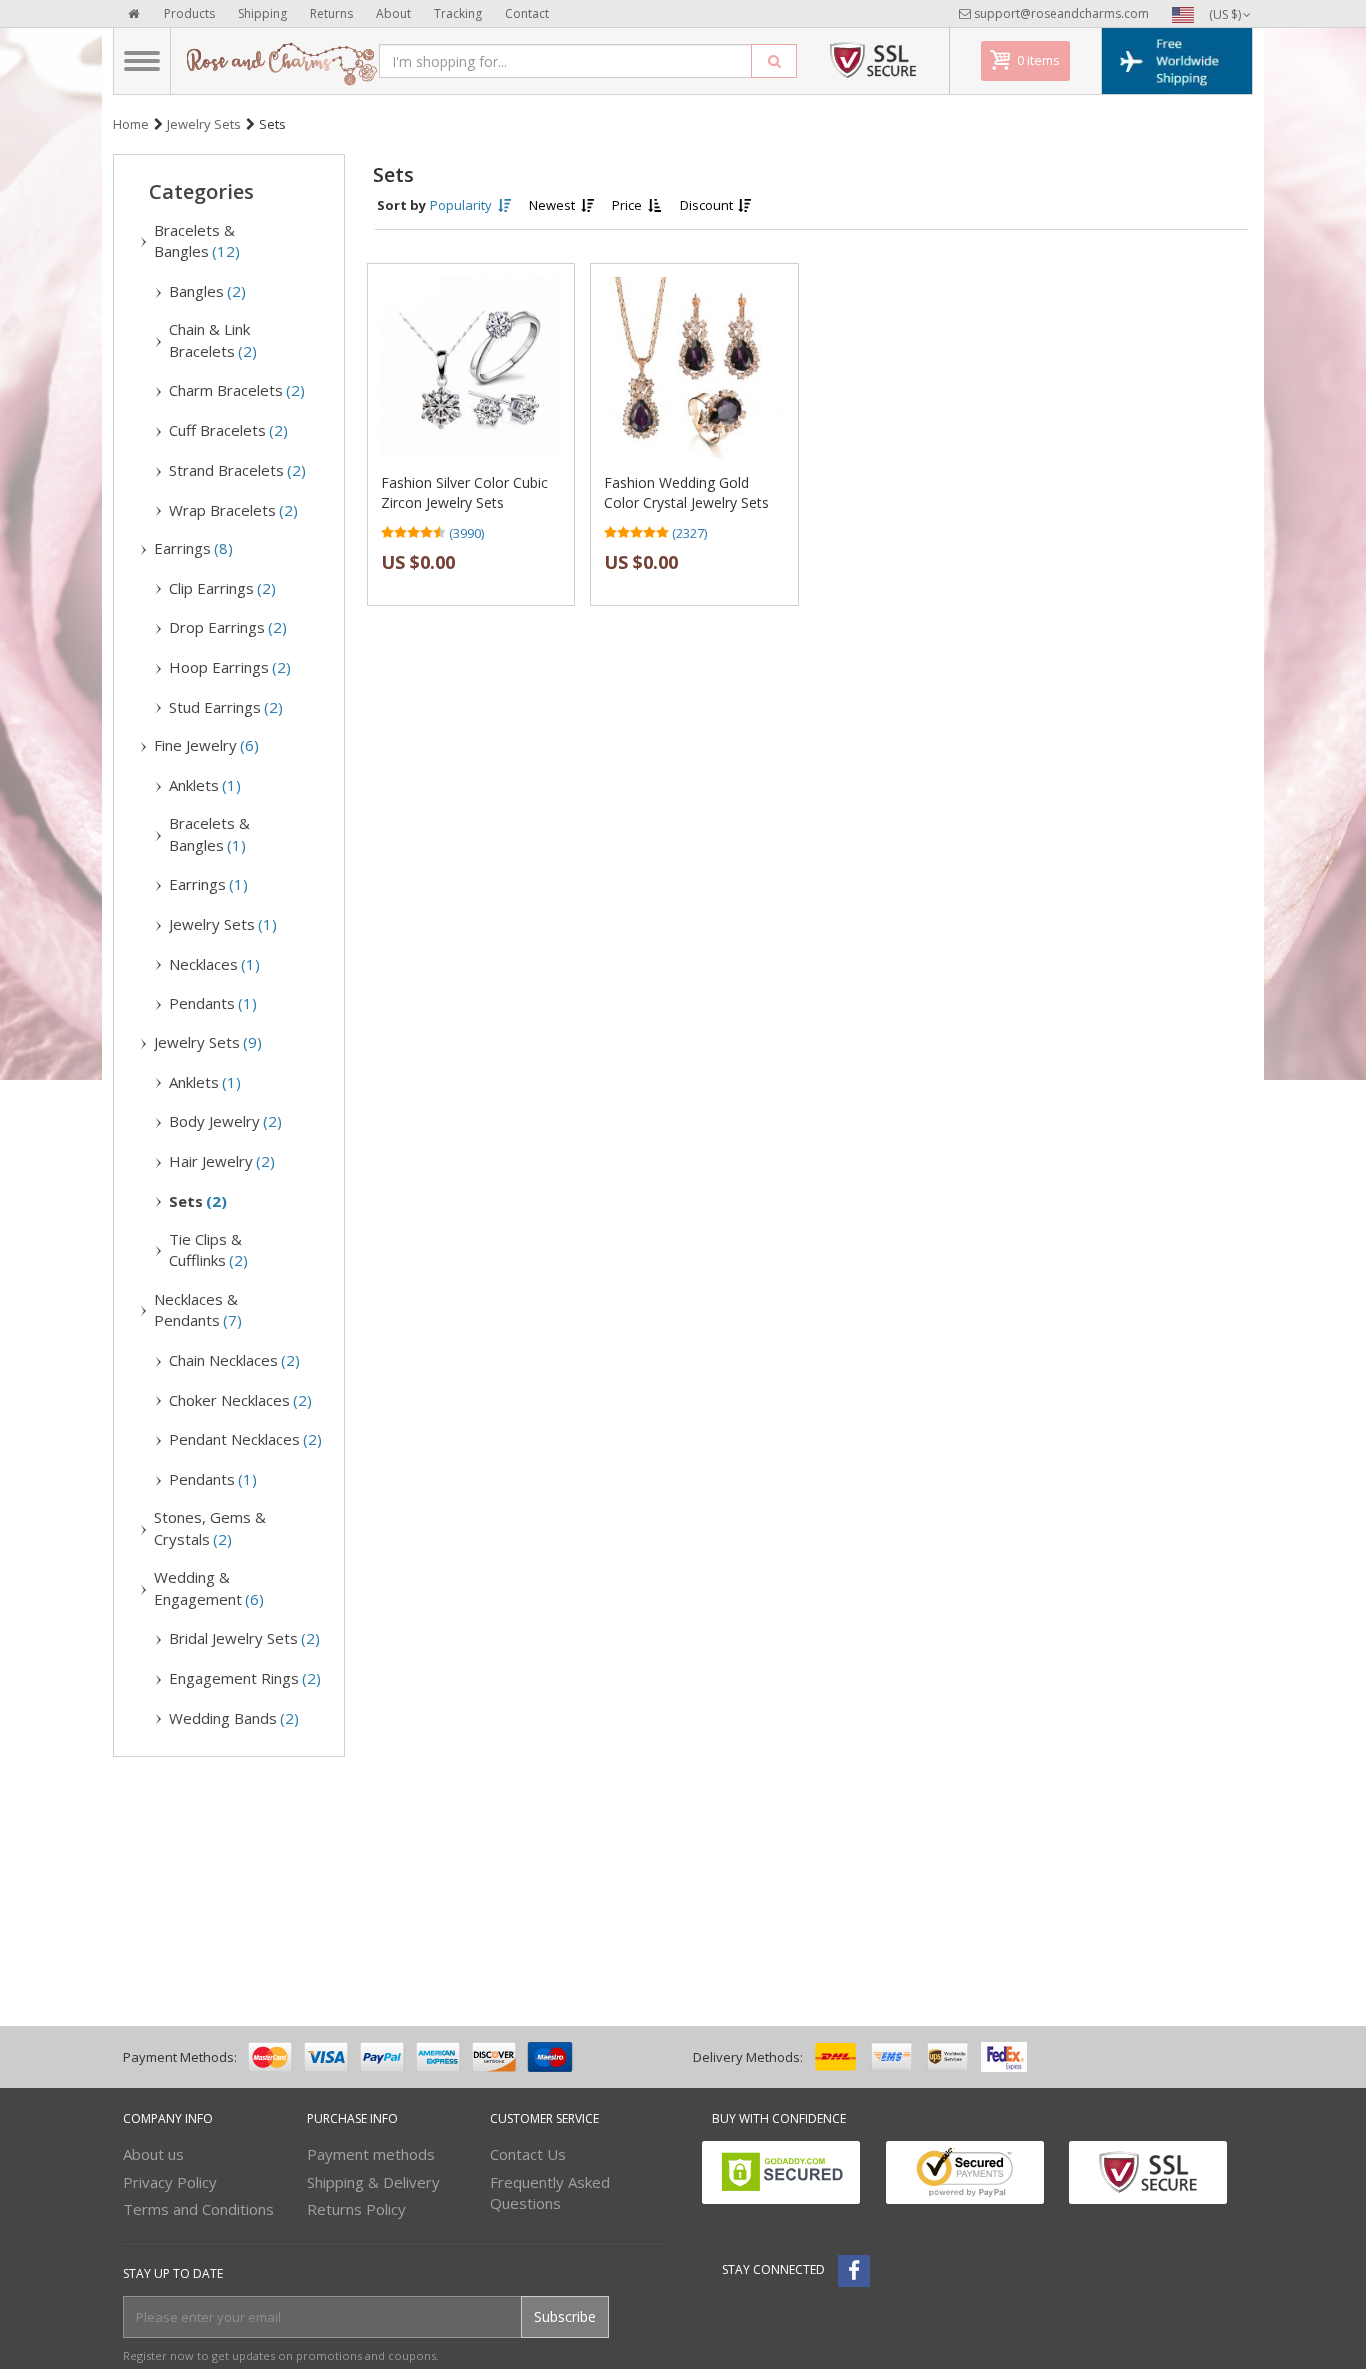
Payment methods (371, 2154)
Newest (553, 205)
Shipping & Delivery (373, 2182)
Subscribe (565, 2316)
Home (131, 124)
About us (153, 2154)
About (393, 13)
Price (628, 205)
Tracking (458, 13)
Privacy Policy (170, 2182)
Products (189, 13)
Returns (331, 13)
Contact (527, 13)
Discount (708, 205)
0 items (1038, 60)
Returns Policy (356, 2209)
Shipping (262, 13)
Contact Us (528, 2154)
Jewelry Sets (204, 124)
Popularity (462, 205)
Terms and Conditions (198, 2209)
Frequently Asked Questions (550, 2192)
